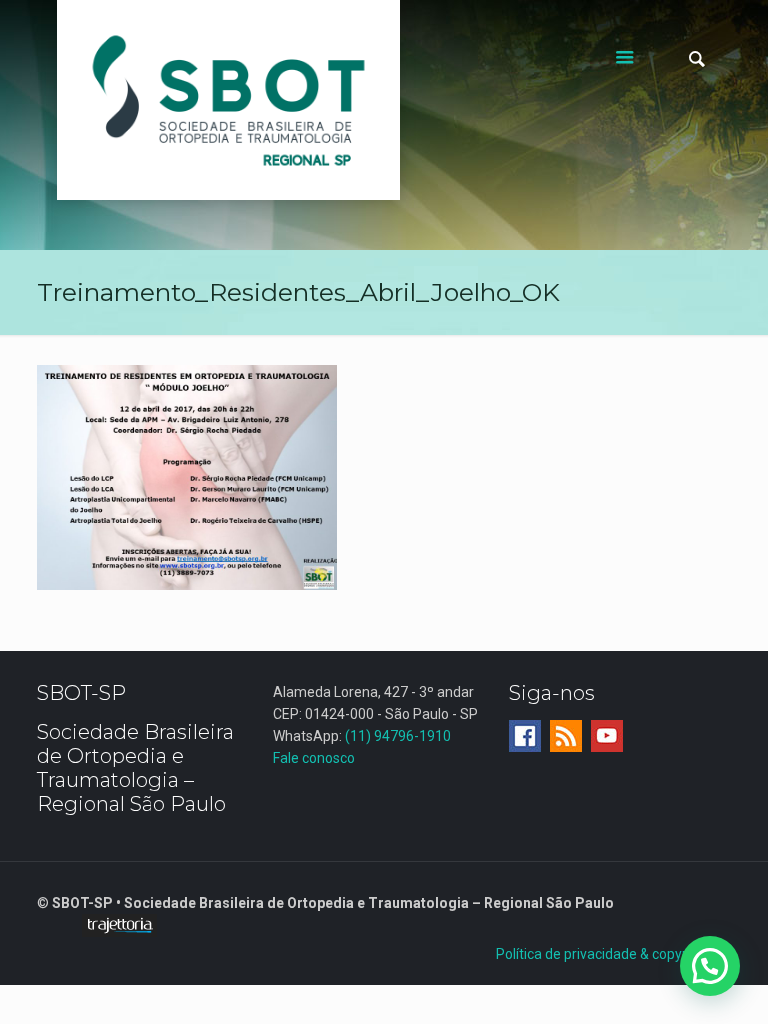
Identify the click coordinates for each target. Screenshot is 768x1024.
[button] (710, 966)
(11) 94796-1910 (398, 736)
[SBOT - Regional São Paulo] (228, 100)
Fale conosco (314, 758)
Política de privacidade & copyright (603, 954)
